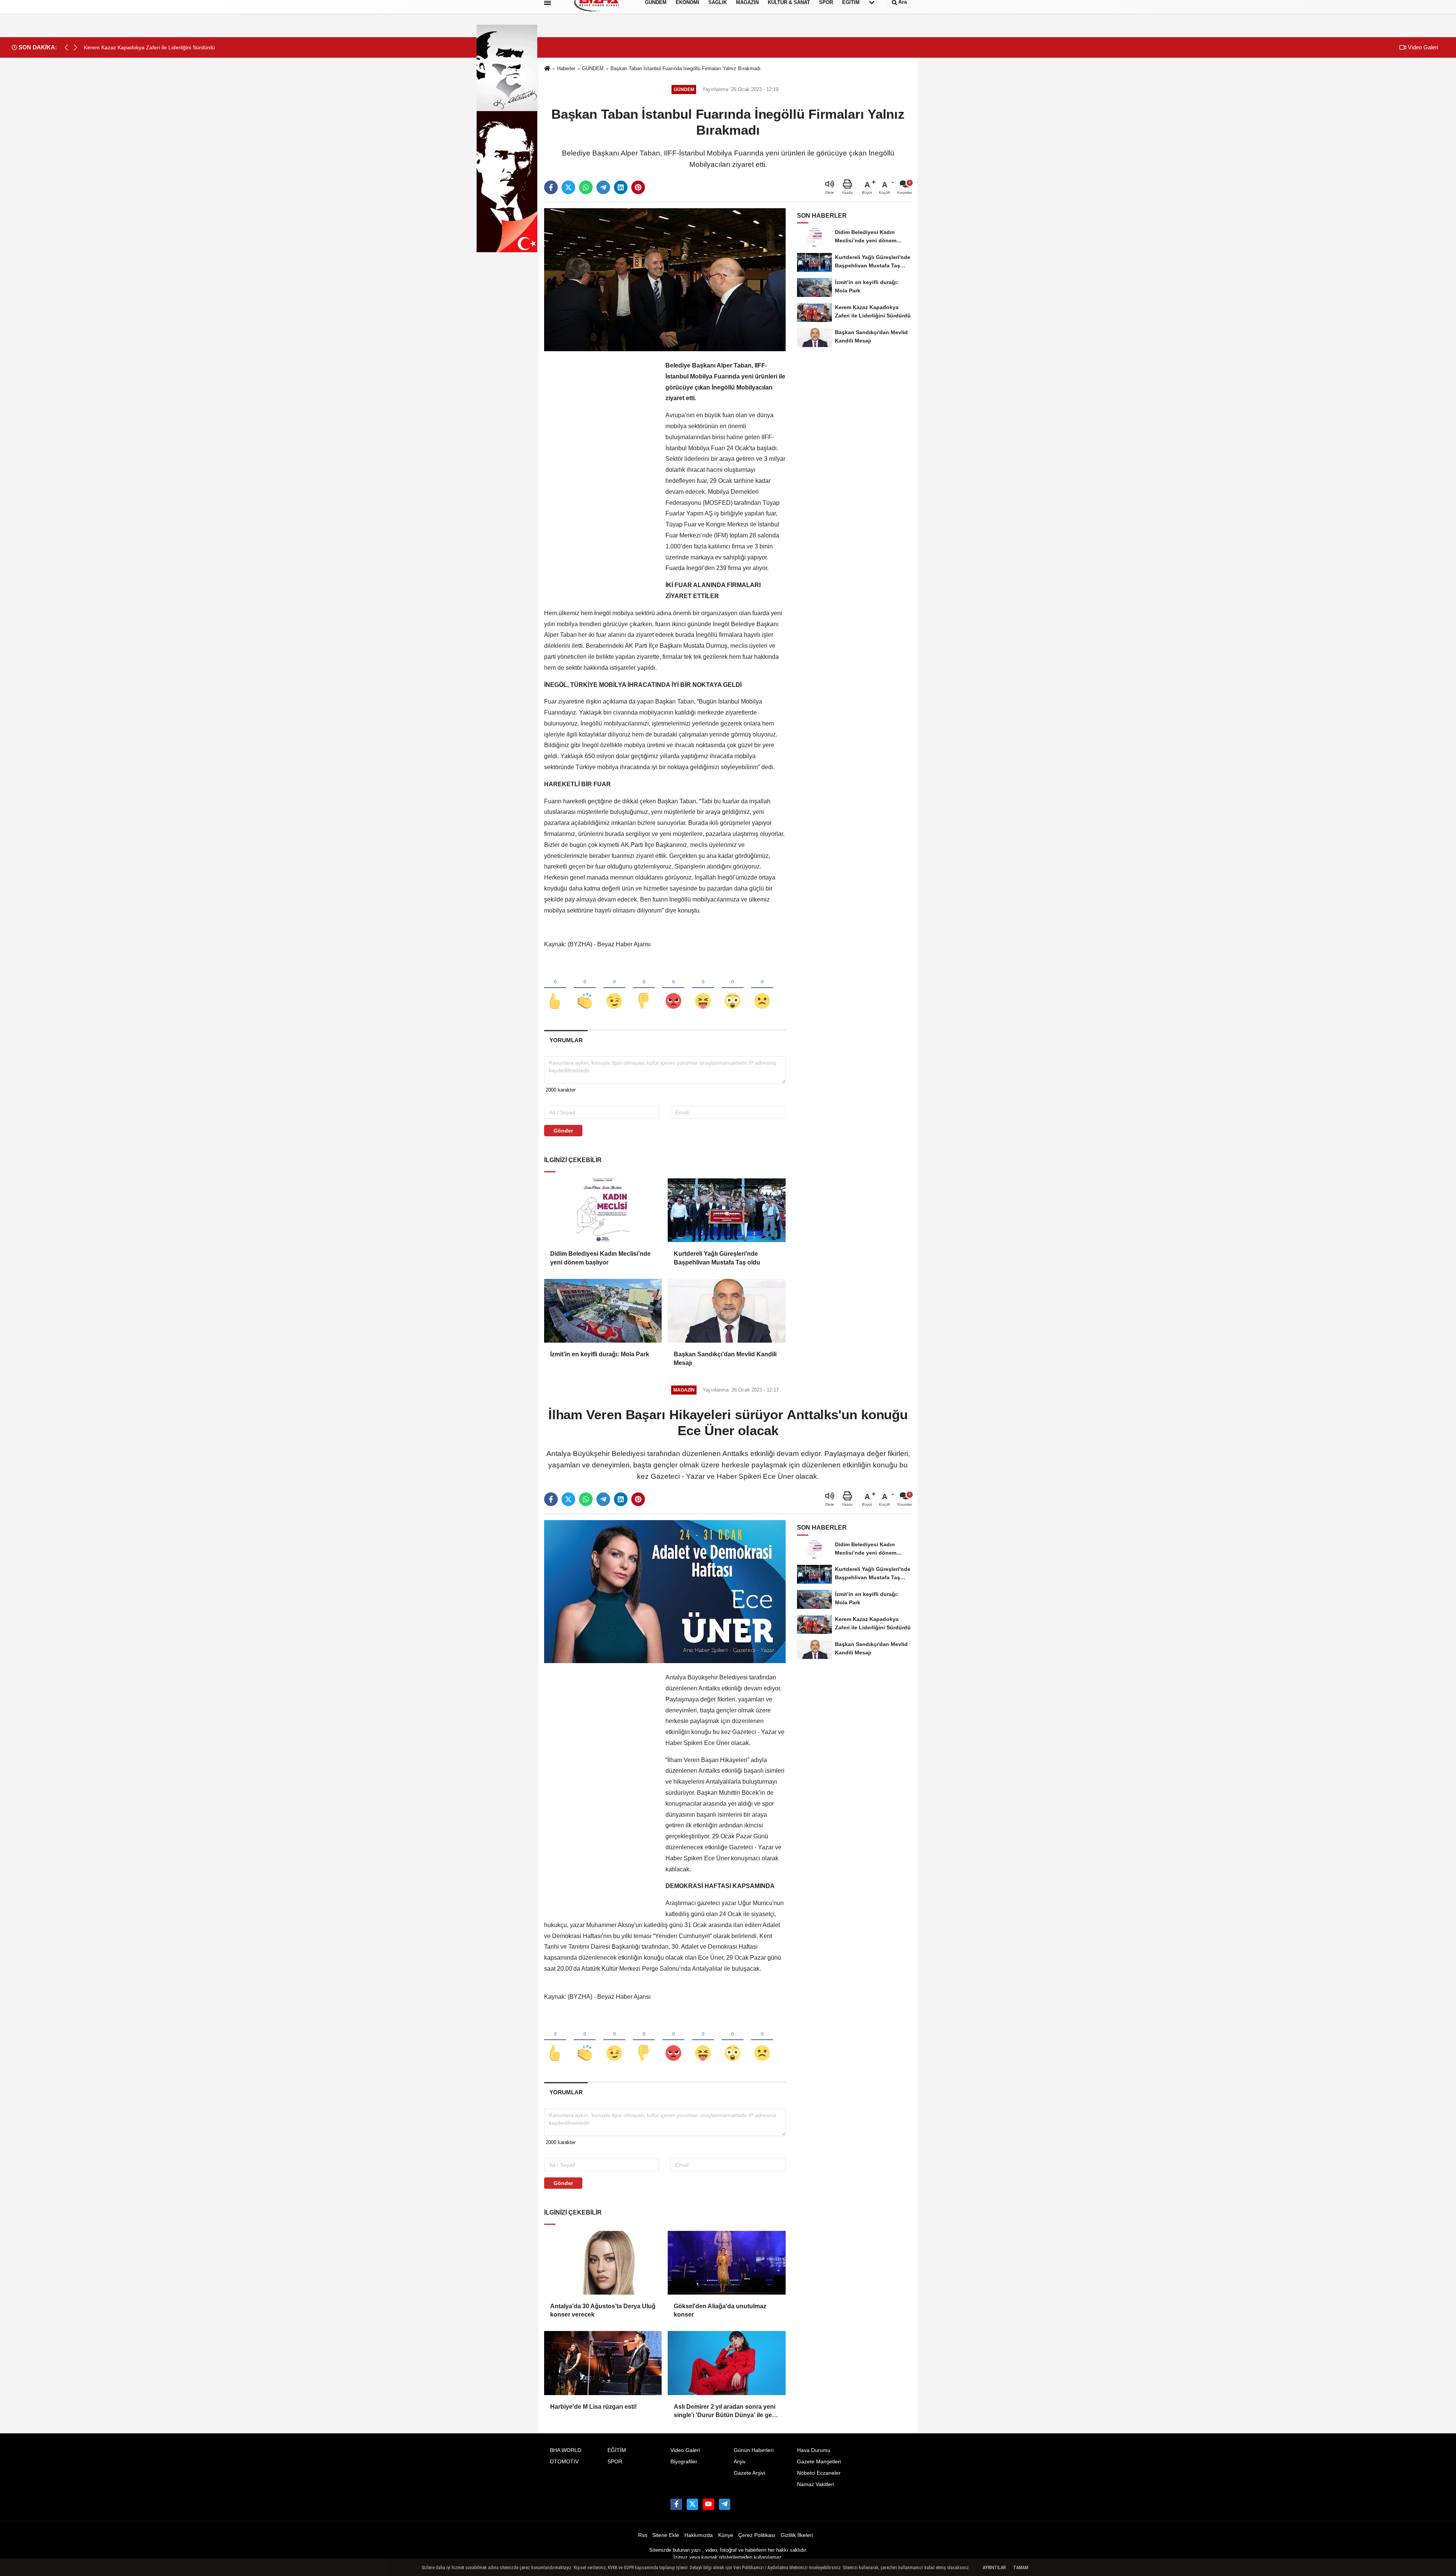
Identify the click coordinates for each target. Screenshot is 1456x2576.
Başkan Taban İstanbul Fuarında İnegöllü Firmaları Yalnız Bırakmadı (686, 68)
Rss (643, 2535)
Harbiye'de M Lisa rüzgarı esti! (593, 2407)
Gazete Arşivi (749, 2473)
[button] (75, 47)
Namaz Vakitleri (816, 2484)
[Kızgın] (673, 988)
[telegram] (603, 187)
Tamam (1021, 2568)
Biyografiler (684, 2462)
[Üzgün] (762, 988)
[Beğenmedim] (644, 988)
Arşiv (740, 2462)
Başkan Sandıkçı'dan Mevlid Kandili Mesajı (725, 1358)
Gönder (563, 1131)
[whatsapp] (586, 187)
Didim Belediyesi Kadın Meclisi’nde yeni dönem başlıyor (600, 1258)
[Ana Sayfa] (547, 69)
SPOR (615, 2462)
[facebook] (551, 187)
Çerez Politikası (757, 2535)
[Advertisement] (601, 474)
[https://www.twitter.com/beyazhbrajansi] (692, 2504)
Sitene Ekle (666, 2535)
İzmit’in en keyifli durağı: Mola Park (600, 1354)
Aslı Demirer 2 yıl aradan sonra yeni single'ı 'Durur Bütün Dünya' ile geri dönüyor (725, 2412)
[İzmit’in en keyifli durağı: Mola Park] (603, 1311)
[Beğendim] (555, 988)
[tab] (566, 1040)
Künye (726, 2535)
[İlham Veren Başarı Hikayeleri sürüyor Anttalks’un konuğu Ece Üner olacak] (665, 1591)
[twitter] (568, 187)
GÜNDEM (593, 68)
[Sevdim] (614, 988)
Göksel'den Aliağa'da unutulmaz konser (720, 2310)
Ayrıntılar (994, 2568)
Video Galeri (1422, 47)
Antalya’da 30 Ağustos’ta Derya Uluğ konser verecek (603, 2310)
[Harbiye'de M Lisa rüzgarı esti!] (603, 2363)
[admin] (725, 2504)
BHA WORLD (566, 2450)
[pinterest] (638, 187)
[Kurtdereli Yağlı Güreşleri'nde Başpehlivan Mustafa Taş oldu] (726, 1210)
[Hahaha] (703, 988)
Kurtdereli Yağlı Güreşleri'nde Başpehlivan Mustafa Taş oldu (717, 1258)
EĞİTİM (617, 2450)
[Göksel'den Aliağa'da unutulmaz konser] (726, 2263)
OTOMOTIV (564, 2462)
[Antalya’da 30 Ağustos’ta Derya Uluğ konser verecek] (603, 2263)
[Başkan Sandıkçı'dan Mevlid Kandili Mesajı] (726, 1311)
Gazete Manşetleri (819, 2462)
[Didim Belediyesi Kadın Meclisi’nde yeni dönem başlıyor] (603, 1210)
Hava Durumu (814, 2450)
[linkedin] (621, 187)
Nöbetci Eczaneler (819, 2473)
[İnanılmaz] (733, 988)
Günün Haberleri (754, 2450)
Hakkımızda (699, 2535)
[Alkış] (585, 988)
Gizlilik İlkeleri (797, 2535)
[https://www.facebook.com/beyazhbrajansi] (676, 2504)
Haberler (566, 68)
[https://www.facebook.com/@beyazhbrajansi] (708, 2504)
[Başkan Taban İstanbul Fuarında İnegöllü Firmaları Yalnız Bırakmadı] (665, 279)
